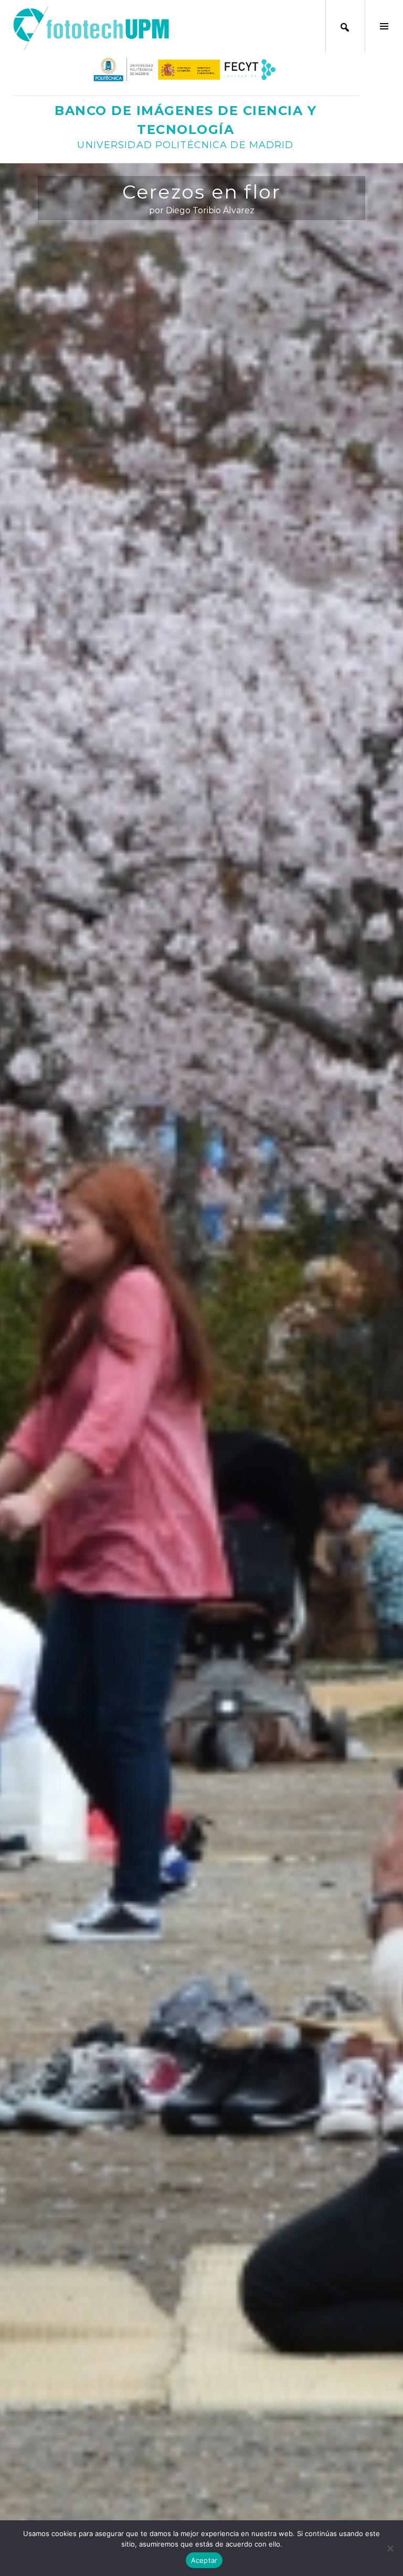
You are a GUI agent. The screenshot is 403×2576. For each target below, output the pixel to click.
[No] (390, 2548)
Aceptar (204, 2560)
